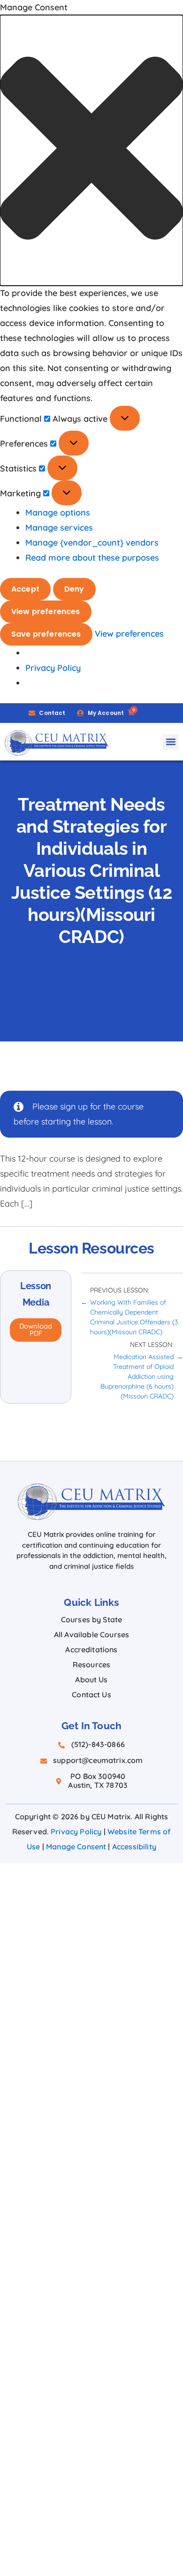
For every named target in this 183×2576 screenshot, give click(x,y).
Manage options (58, 513)
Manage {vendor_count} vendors (92, 543)
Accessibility (134, 1847)
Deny (74, 589)
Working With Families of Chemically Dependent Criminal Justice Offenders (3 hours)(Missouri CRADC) (134, 1317)
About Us (91, 1679)
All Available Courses (91, 1634)
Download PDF (36, 1330)
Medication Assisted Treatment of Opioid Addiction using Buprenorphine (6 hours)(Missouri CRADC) (137, 1376)
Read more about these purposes (92, 558)
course (131, 1106)
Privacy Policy (53, 668)
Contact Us (91, 1695)
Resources (91, 1664)
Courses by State (92, 1619)
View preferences (46, 612)
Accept (25, 589)
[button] (91, 150)
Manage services (59, 528)
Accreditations (91, 1649)
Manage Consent (76, 1847)
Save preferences (46, 634)
